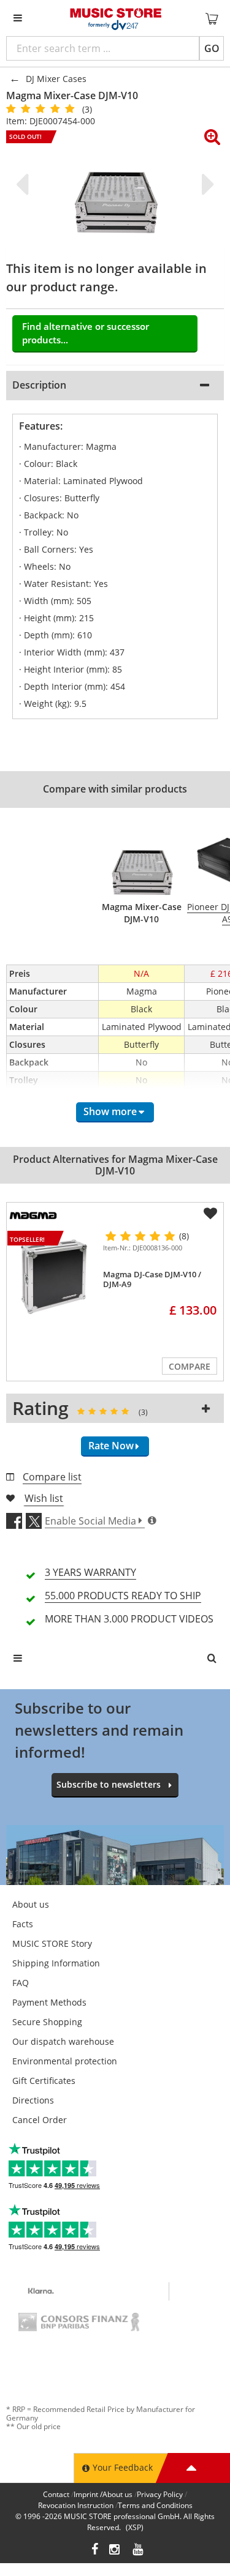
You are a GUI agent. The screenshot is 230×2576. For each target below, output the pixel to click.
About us (31, 1904)
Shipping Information (56, 1963)
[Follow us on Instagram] (115, 2551)
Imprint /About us (103, 2494)
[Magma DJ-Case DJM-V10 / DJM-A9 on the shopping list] (210, 1214)
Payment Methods (49, 2002)
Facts (23, 1924)
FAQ (21, 1983)
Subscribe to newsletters (109, 1784)
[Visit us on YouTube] (139, 2551)
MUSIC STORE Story (52, 1943)
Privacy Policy (160, 2494)
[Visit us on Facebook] (95, 2551)
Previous (25, 184)
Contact (56, 2494)
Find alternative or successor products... (86, 333)
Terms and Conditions (155, 2505)
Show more (110, 1111)
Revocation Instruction (76, 2505)
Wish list (44, 1498)
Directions (33, 2100)
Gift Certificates (44, 2081)
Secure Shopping (47, 2022)
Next (205, 184)
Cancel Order (40, 2120)
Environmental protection (65, 2061)
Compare (190, 1366)
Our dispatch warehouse (63, 2041)
